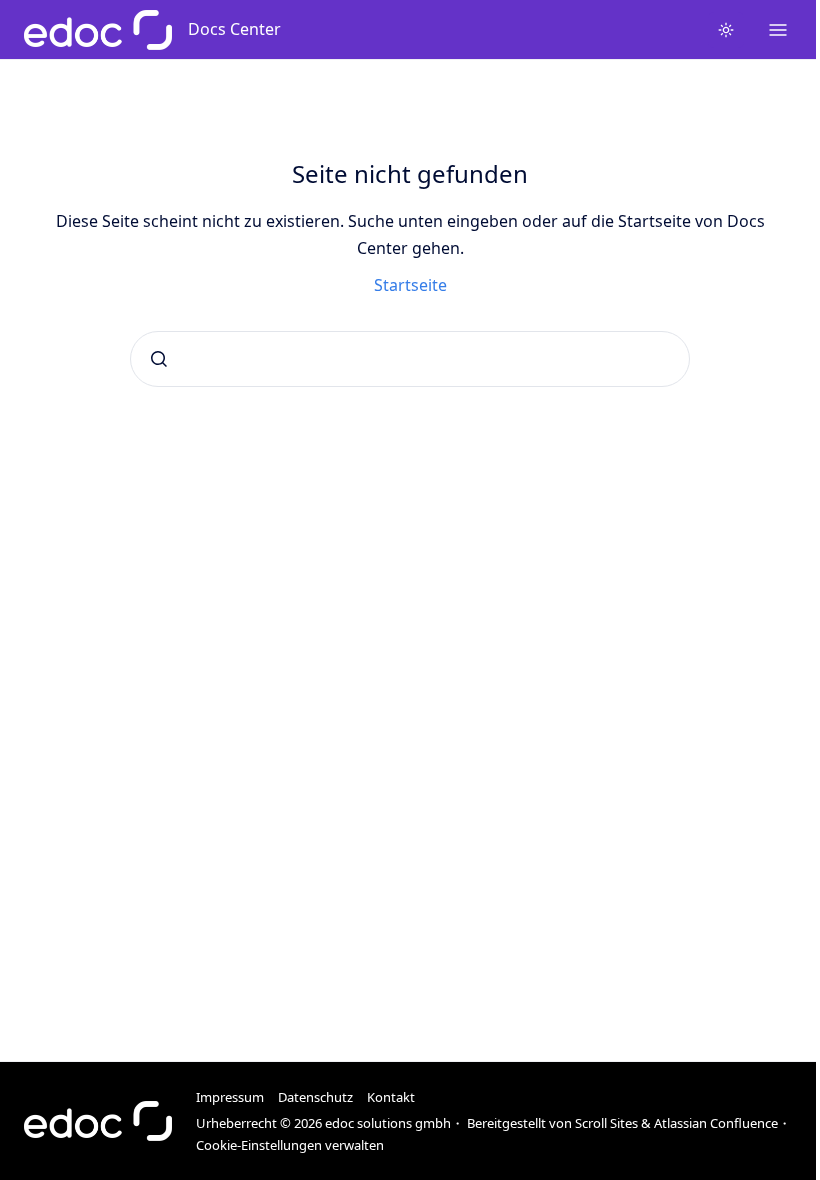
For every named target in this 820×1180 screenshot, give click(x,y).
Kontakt (391, 1097)
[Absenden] (159, 359)
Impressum (230, 1097)
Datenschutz (315, 1097)
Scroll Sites (606, 1123)
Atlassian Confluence (716, 1123)
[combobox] (410, 359)
